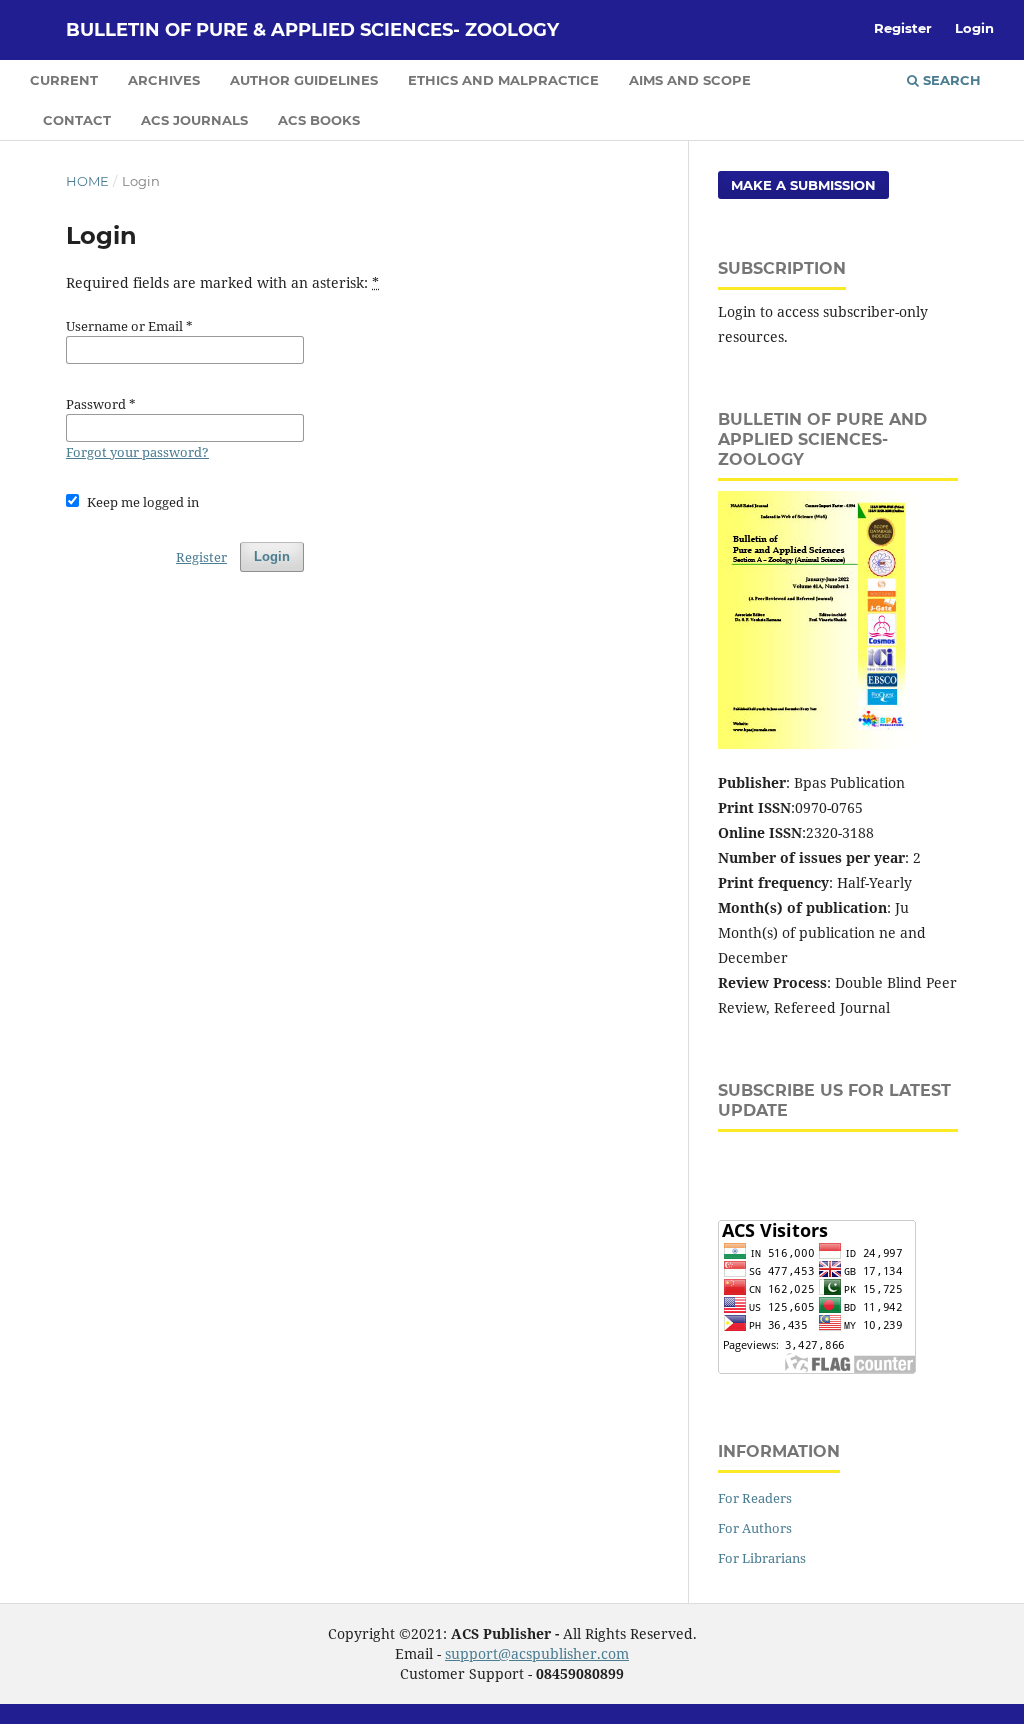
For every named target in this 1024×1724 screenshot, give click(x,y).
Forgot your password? (137, 452)
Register (903, 28)
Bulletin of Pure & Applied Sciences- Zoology (312, 30)
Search (950, 80)
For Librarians (762, 1558)
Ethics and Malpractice (503, 80)
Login (974, 28)
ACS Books (319, 120)
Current (64, 80)
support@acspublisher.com (537, 1653)
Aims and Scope (690, 80)
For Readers (755, 1498)
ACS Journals (194, 120)
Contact (77, 120)
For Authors (755, 1528)
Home (87, 181)
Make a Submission (803, 185)
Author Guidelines (304, 80)
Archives (164, 80)
